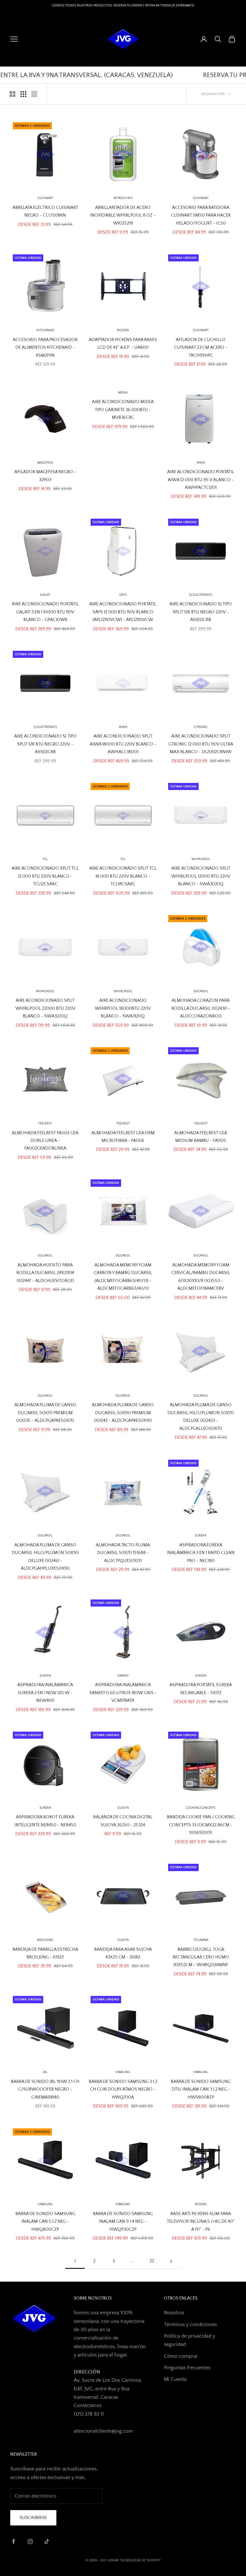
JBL (45, 2072)
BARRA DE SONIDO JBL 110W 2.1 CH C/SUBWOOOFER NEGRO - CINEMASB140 (45, 2090)
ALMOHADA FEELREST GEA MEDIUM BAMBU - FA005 (201, 1137)
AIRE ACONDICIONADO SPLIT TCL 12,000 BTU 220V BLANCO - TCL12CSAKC (45, 876)
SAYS (123, 595)
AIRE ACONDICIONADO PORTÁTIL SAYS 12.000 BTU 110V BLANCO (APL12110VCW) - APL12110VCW (123, 612)
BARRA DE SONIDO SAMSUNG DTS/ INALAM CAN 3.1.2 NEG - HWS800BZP (201, 2090)
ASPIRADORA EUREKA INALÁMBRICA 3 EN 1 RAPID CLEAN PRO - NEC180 (201, 1553)
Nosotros (174, 2313)
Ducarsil (201, 991)
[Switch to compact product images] (34, 94)
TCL (45, 859)
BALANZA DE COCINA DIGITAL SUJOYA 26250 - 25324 (123, 1821)
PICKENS (123, 330)
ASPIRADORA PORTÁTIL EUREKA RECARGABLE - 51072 (201, 1689)
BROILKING (45, 1940)
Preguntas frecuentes (187, 2368)
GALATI (45, 595)
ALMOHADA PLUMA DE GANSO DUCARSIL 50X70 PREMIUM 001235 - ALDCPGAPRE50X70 (45, 1413)
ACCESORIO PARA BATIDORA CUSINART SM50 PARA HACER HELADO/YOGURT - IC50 (201, 215)
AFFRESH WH (123, 198)
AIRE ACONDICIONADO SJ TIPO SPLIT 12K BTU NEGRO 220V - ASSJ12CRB (201, 612)
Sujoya (123, 1808)
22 (152, 2261)
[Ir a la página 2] (171, 2261)
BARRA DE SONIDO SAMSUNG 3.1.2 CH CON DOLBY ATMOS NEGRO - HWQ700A (123, 2090)
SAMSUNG (123, 2072)
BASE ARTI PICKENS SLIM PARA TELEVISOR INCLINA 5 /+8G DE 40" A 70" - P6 (201, 2222)
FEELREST (45, 1124)
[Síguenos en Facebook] (13, 2541)
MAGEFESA (45, 463)
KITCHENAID (45, 330)
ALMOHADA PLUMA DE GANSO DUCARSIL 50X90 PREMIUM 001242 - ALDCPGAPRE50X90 (123, 1413)
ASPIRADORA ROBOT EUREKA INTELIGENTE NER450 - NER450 (45, 1821)
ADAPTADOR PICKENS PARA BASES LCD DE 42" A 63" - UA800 (123, 344)
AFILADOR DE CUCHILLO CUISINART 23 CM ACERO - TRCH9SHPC (201, 348)
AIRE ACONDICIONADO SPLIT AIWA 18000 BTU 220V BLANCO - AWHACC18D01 (123, 744)
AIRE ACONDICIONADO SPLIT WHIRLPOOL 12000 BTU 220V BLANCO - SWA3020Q (201, 876)
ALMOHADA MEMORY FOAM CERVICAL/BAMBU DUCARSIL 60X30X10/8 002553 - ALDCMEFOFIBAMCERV (201, 1277)
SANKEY (123, 1676)
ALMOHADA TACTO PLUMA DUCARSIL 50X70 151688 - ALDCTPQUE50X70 (123, 1553)
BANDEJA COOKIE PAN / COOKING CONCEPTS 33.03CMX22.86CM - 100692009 (201, 1825)
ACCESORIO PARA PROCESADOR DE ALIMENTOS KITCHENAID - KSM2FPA (45, 348)
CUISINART (45, 198)
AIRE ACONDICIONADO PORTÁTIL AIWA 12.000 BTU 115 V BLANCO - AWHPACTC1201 (201, 480)
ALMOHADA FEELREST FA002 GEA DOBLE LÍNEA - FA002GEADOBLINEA (45, 1141)
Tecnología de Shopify (140, 2560)
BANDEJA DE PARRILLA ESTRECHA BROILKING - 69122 (45, 1953)
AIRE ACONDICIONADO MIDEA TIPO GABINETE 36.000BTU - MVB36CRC (123, 410)
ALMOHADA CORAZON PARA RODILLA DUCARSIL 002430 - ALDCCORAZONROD (201, 1008)
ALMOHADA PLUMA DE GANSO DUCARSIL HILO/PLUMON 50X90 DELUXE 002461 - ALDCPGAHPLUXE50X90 (45, 1557)
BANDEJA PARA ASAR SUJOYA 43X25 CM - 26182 (123, 1953)
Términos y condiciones (190, 2325)
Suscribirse (33, 2518)
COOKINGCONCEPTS (201, 1808)
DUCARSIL (123, 1256)
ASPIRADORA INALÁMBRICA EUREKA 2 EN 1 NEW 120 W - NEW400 (45, 1693)
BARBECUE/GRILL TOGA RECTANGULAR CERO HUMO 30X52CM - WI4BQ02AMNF (201, 1957)
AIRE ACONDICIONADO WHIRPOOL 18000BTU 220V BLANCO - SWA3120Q (123, 1008)
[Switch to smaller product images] (23, 94)
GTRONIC (201, 727)
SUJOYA (123, 1940)
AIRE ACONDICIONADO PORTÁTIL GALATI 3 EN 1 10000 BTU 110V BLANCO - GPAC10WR (45, 612)
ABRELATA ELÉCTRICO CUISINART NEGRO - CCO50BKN (45, 211)
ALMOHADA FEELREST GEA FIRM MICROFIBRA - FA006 (123, 1137)
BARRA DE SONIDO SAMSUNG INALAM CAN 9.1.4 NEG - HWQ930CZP (123, 2222)
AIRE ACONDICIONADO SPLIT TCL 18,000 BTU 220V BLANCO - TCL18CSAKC (123, 876)
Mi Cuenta (175, 2379)
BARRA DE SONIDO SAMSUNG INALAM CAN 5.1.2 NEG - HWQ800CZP (45, 2222)
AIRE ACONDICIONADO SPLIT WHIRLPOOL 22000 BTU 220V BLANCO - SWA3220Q (45, 1008)
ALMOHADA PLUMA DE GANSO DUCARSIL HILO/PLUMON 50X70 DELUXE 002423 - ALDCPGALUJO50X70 (201, 1417)
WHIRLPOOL (201, 859)
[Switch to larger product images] (12, 94)
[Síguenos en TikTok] (47, 2541)
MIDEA (123, 393)
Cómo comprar (181, 2356)
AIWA (201, 463)
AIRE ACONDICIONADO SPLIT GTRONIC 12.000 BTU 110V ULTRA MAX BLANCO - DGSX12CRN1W (201, 744)
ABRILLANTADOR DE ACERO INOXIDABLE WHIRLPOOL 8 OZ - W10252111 (123, 215)
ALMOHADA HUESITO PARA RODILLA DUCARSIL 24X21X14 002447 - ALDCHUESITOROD (45, 1273)
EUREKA (201, 1536)
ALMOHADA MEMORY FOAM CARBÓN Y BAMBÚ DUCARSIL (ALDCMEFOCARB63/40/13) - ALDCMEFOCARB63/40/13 (123, 1277)
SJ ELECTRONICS (201, 595)
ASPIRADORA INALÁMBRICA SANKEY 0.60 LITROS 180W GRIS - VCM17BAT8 (123, 1693)
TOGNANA (201, 1940)
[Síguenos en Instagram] (30, 2541)
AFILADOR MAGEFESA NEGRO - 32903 (45, 476)
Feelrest (123, 1124)
